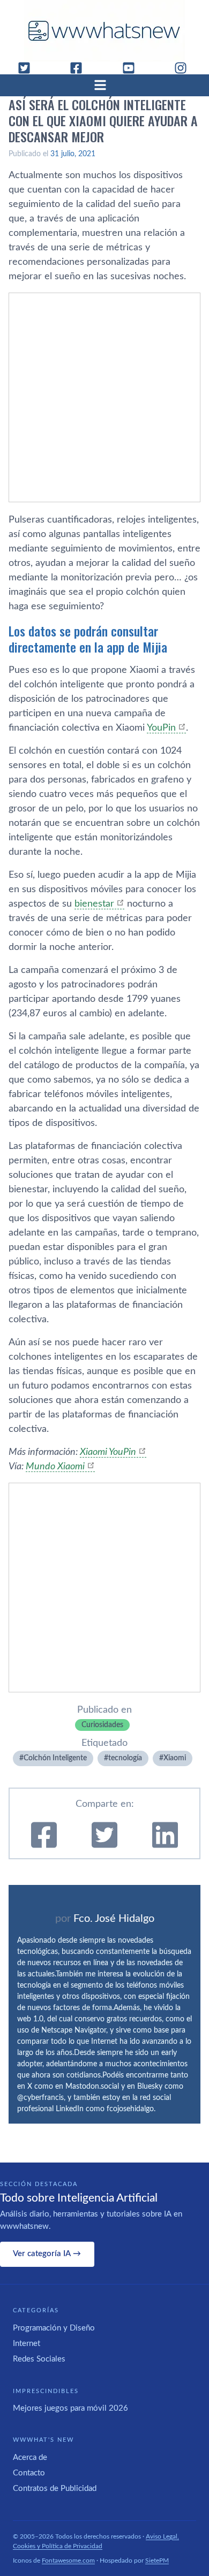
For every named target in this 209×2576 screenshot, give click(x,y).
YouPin (161, 728)
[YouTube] (133, 68)
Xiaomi (175, 1758)
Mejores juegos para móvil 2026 (70, 2408)
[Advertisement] (104, 397)
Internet (27, 2344)
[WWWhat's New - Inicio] (104, 31)
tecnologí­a (125, 1758)
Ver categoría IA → (47, 2254)
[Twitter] (28, 68)
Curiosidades (102, 1725)
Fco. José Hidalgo (114, 1919)
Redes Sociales (39, 2359)
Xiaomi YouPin (108, 1452)
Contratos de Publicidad (55, 2489)
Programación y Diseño (54, 2328)
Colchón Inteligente (55, 1758)
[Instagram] (185, 68)
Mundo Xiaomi (55, 1467)
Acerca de (30, 2458)
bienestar (94, 904)
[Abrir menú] (104, 85)
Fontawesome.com (68, 2560)
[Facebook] (80, 68)
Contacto (29, 2473)
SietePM (157, 2560)
